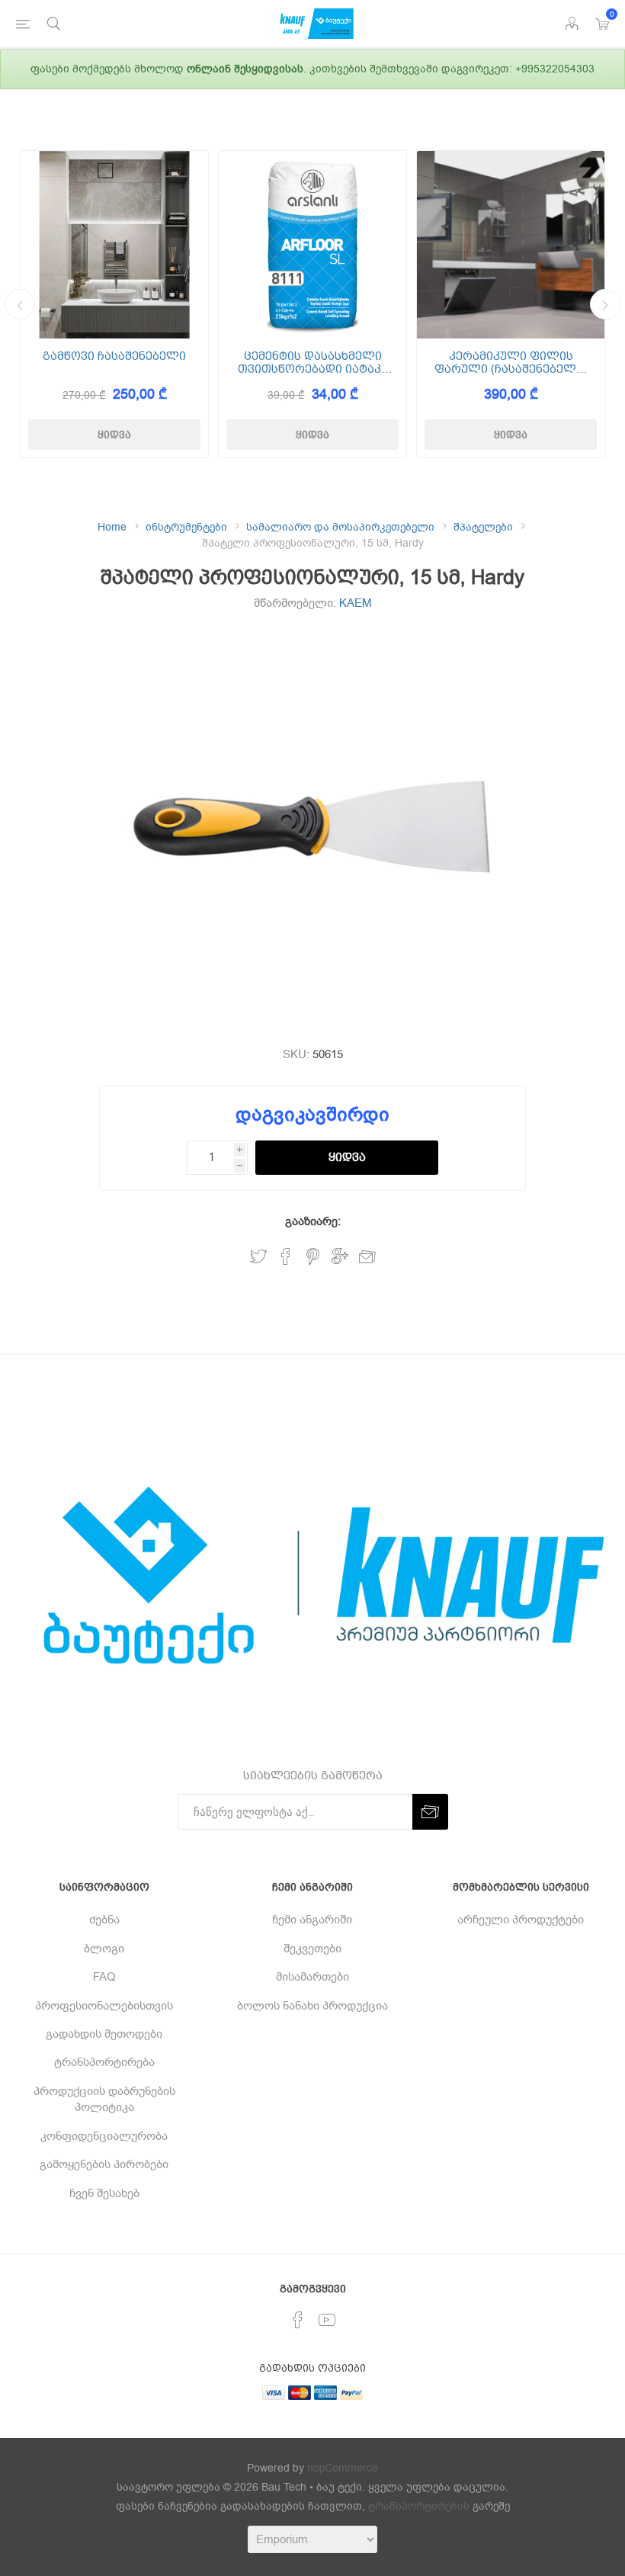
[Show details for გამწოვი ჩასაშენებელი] (114, 245)
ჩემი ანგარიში (312, 1920)
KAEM (356, 603)
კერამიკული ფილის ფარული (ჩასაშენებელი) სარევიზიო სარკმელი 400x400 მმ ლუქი (511, 363)
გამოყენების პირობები (104, 2164)
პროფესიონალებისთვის (104, 2006)
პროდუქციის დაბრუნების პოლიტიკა (104, 2099)
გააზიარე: (313, 1221)
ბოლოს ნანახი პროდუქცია (312, 2006)
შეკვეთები (312, 1949)
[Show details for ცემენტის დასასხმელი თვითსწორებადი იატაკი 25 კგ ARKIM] (312, 245)
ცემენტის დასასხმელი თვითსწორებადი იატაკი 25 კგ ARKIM (313, 363)
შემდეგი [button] (605, 304)
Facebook (286, 1257)
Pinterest (313, 1257)
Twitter (258, 1257)
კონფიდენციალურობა (104, 2136)
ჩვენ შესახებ (104, 2193)
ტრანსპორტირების (419, 2506)
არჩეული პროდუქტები (521, 1920)
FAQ (104, 1977)
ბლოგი (104, 1949)
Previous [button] (20, 304)
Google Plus (340, 1257)
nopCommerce (343, 2468)
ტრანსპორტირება (104, 2062)
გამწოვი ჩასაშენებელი (114, 356)
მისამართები (312, 1977)
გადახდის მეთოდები (104, 2034)
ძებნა (104, 1920)
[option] (114, 304)
